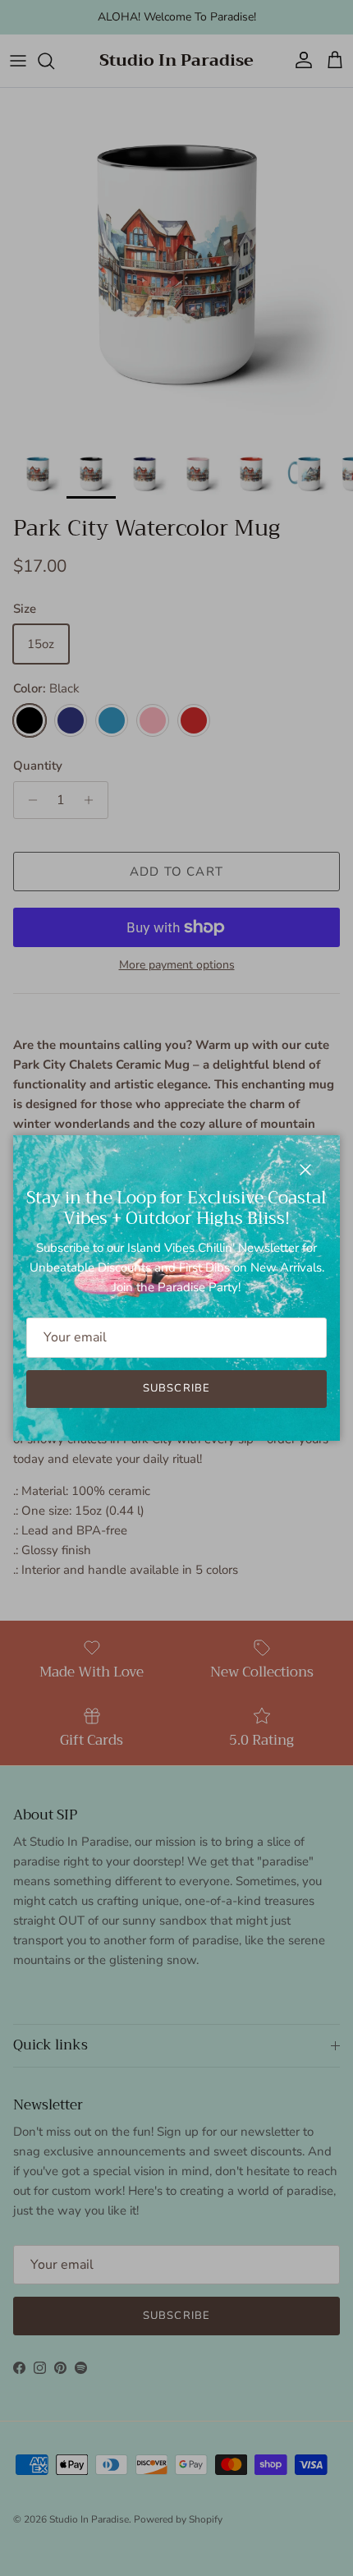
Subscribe (176, 1388)
